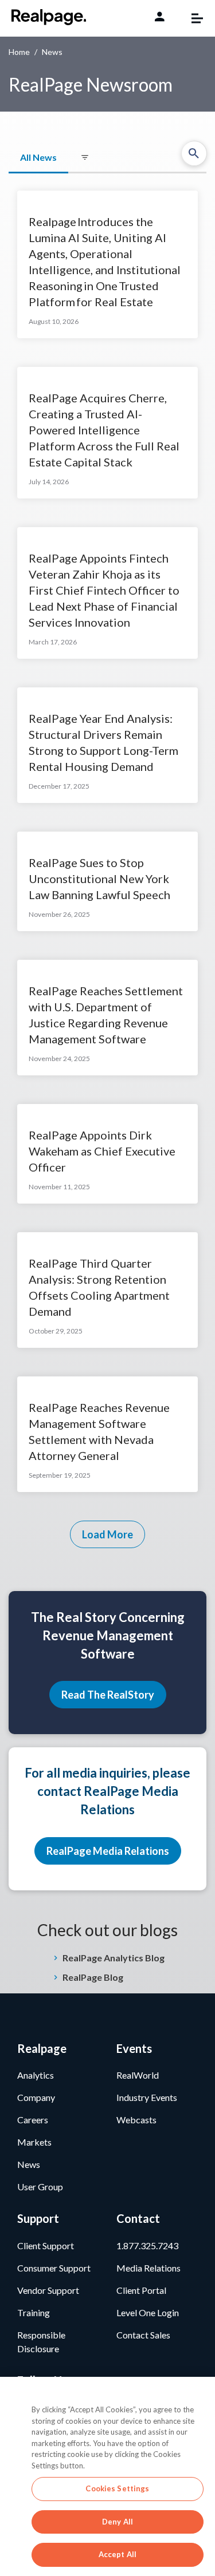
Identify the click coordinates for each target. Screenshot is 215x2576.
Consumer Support (54, 2268)
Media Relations (148, 2268)
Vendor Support (48, 2290)
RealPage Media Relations (108, 1851)
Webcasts (136, 2120)
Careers (33, 2120)
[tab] (85, 158)
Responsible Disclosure (41, 2342)
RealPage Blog (93, 1977)
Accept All (118, 2554)
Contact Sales (143, 2335)
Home (19, 52)
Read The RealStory (108, 1695)
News (29, 2164)
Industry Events (147, 2097)
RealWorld (138, 2075)
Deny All (118, 2522)
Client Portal (141, 2290)
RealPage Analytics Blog (114, 1958)
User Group (40, 2187)
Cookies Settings (117, 2488)
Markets (34, 2142)
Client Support (46, 2245)
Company (36, 2097)
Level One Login (148, 2312)
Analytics (36, 2075)
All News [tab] (38, 157)
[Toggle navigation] (191, 18)
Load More (107, 1534)
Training (34, 2312)
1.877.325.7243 (147, 2245)
